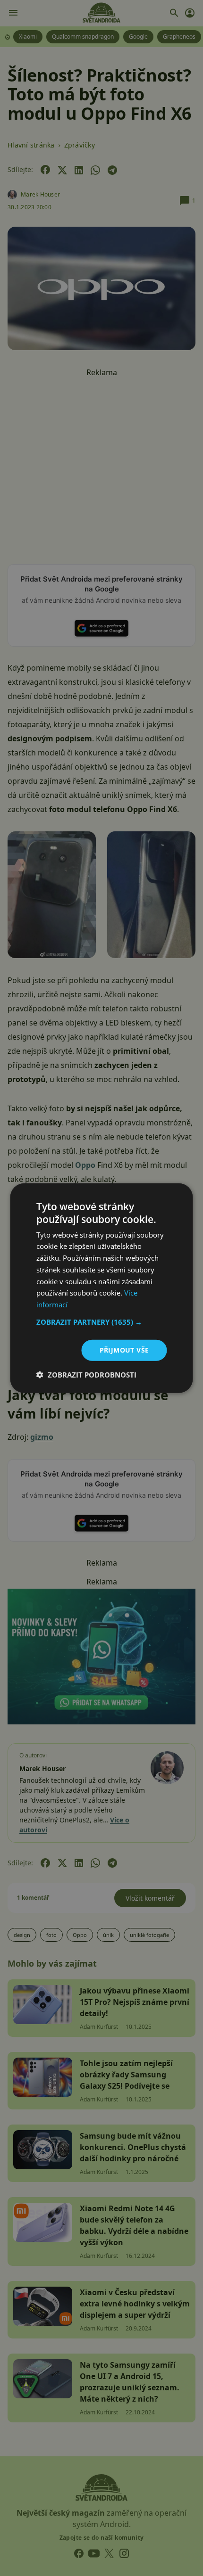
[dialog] (101, 1288)
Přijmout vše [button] (124, 1350)
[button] (102, 1322)
